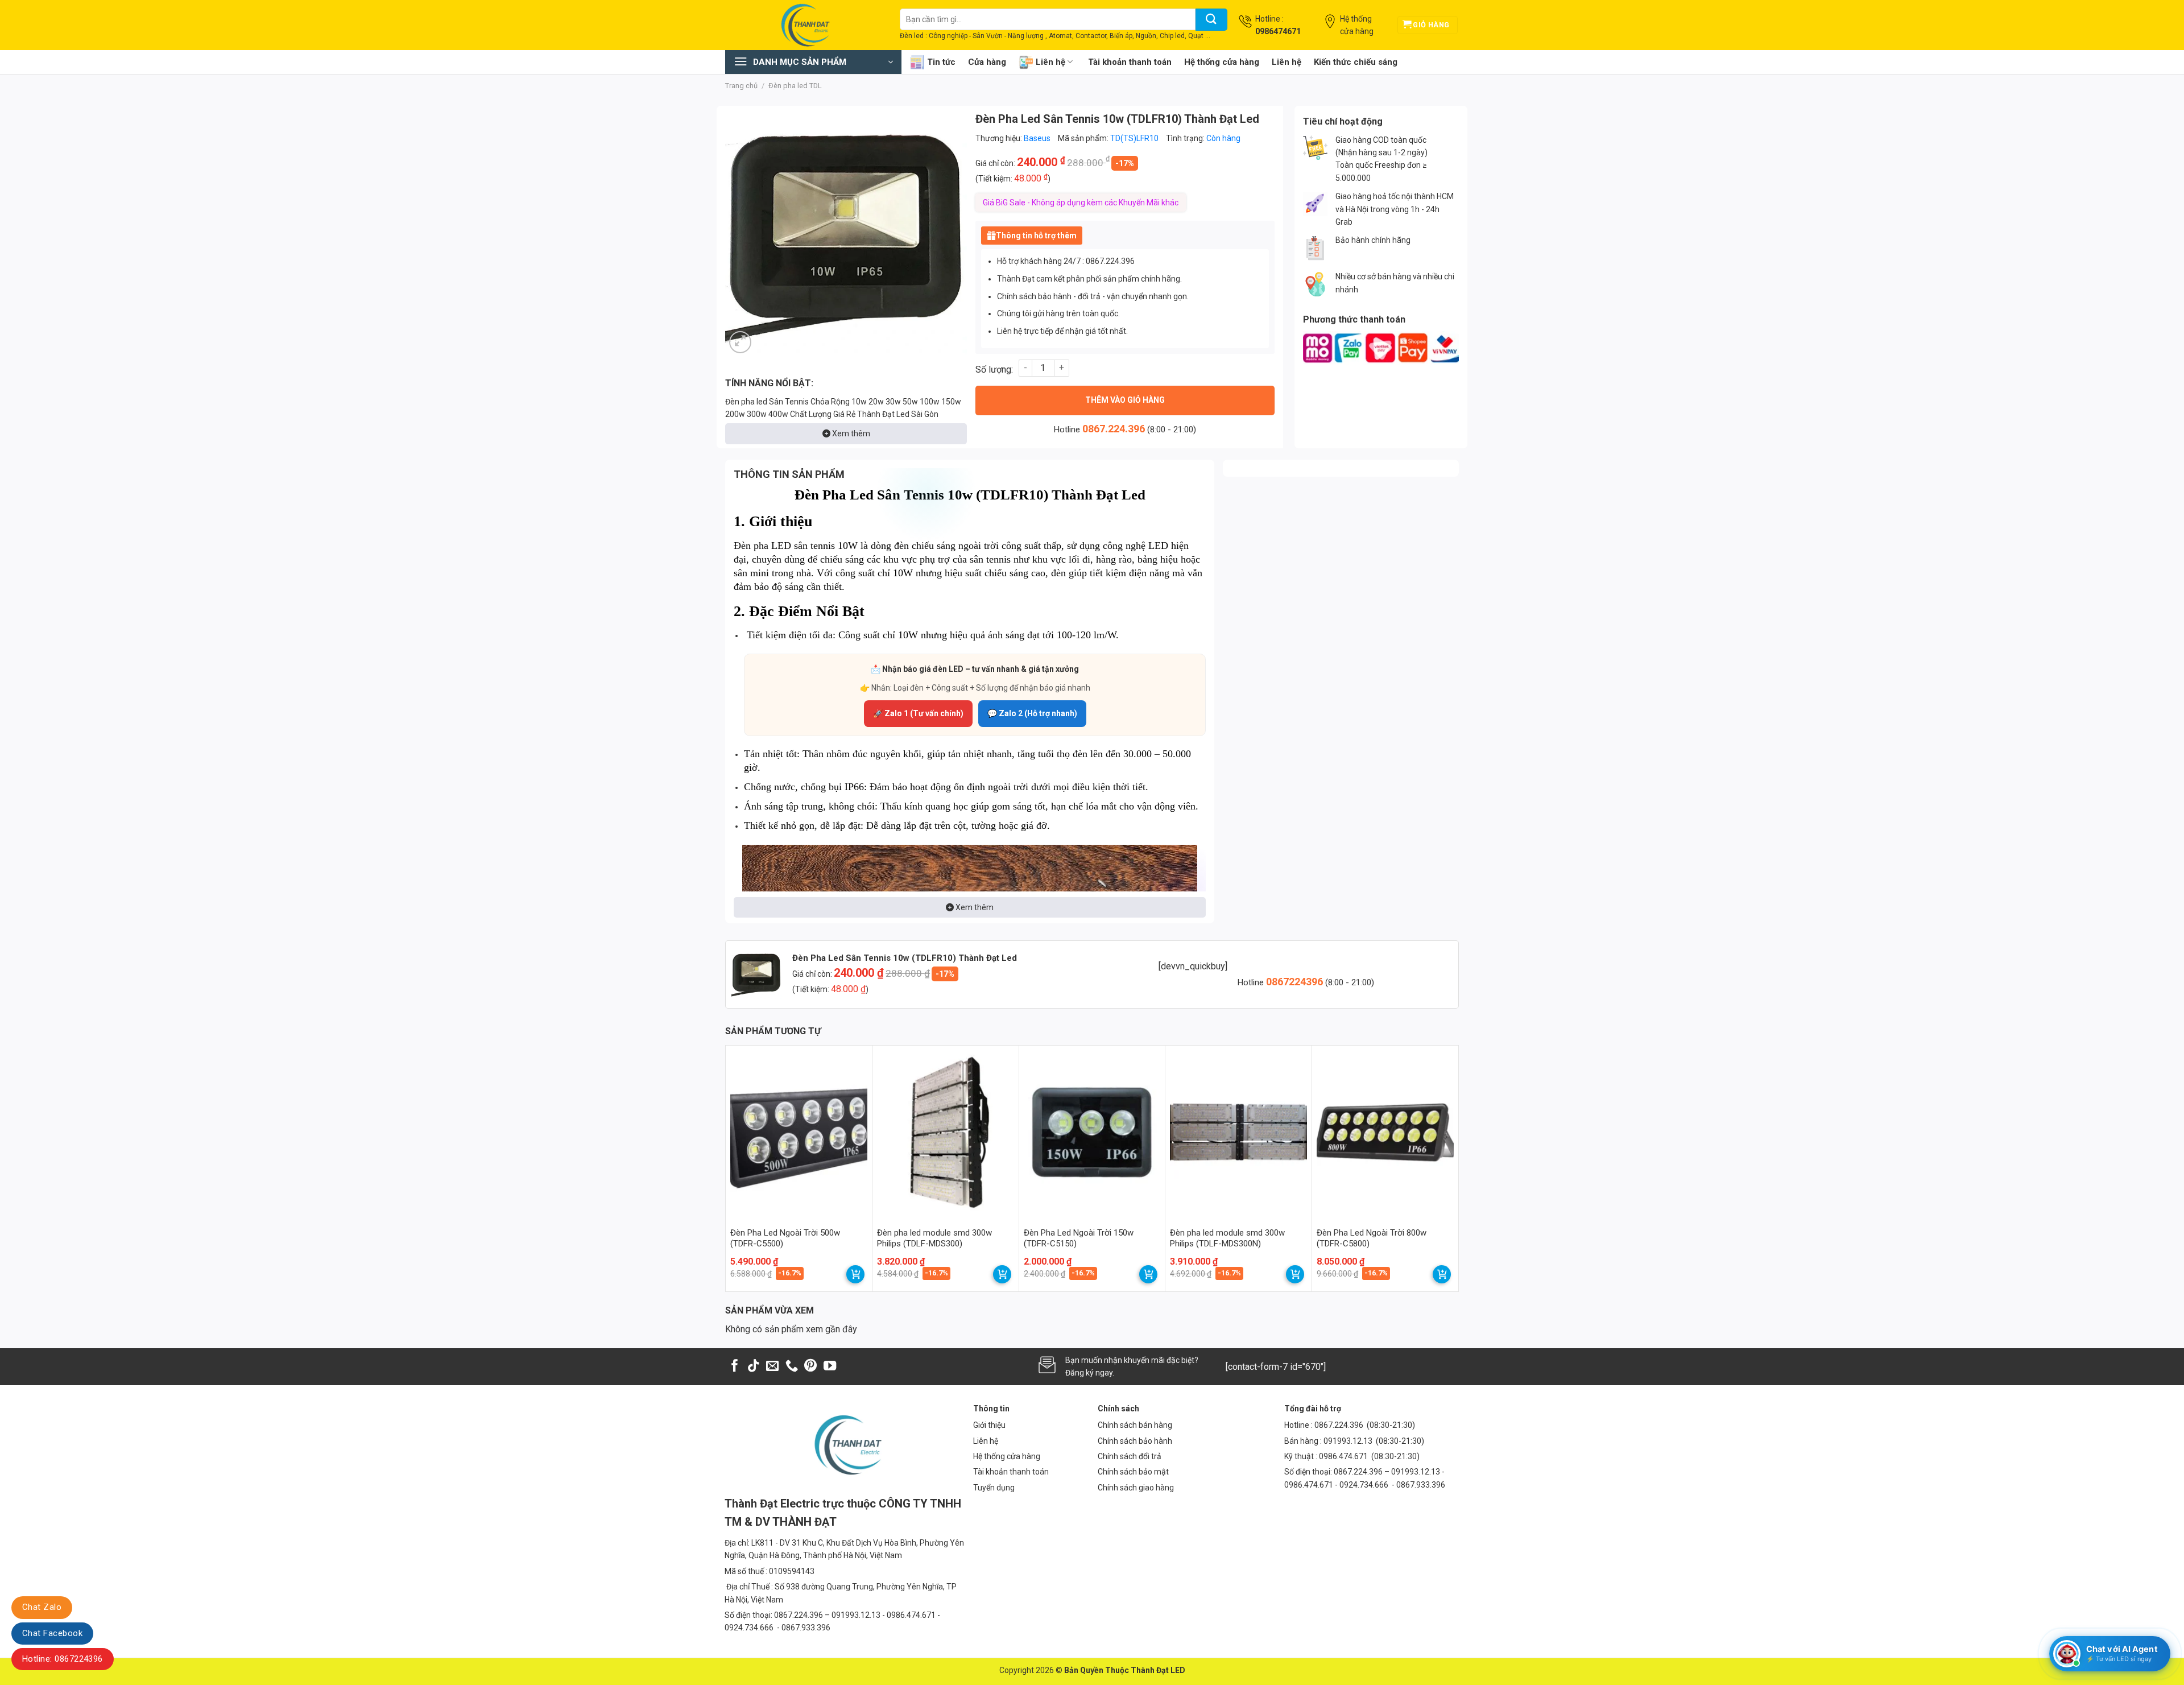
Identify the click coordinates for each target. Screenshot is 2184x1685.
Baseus (1037, 138)
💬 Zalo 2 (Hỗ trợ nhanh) (1032, 713)
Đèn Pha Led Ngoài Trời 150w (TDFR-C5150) (1079, 1238)
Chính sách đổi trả (1130, 1456)
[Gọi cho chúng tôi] (792, 1367)
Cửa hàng (987, 62)
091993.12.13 (1348, 1441)
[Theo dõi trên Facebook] (735, 1367)
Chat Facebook (52, 1633)
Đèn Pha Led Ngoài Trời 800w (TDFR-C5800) (1372, 1238)
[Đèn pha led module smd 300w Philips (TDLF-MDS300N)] (1238, 1132)
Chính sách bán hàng (1135, 1425)
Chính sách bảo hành (1135, 1441)
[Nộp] (1211, 20)
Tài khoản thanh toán (1130, 62)
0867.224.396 (1114, 429)
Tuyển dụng (994, 1488)
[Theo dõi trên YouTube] (830, 1367)
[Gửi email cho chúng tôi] (772, 1367)
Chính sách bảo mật (1133, 1472)
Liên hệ (1050, 62)
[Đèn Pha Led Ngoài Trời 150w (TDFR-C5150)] (1092, 1132)
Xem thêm (850, 433)
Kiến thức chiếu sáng (1356, 62)
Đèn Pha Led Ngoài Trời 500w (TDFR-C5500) (785, 1238)
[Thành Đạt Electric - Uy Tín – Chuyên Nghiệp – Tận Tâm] (804, 25)
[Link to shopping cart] (855, 1274)
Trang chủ (741, 86)
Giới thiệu (989, 1425)
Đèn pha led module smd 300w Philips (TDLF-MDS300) (934, 1238)
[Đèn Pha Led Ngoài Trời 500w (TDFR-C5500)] (799, 1132)
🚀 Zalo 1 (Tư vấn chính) (918, 713)
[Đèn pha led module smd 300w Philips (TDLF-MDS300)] (946, 1132)
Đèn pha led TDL (795, 86)
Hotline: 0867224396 (63, 1659)
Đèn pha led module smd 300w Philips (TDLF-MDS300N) (1227, 1238)
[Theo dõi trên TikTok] (754, 1367)
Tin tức (941, 62)
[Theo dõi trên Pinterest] (810, 1367)
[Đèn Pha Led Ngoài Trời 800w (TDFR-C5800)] (1385, 1132)
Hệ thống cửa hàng (1222, 62)
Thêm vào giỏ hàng (1125, 400)
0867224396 (1296, 982)
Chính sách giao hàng (1136, 1488)
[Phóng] (740, 342)
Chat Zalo (42, 1607)
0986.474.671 (1344, 1456)
